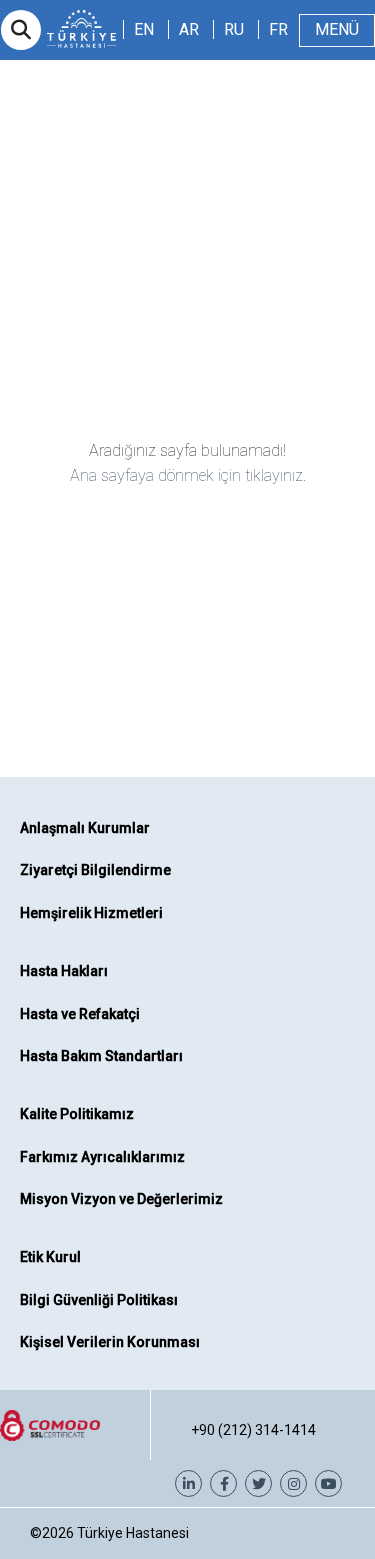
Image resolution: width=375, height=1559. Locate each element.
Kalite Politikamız (77, 1114)
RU (234, 29)
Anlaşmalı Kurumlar (85, 828)
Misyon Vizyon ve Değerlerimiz (121, 1199)
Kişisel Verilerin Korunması (110, 1342)
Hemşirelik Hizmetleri (91, 913)
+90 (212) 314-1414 (253, 1430)
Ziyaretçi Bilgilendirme (95, 870)
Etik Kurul (50, 1257)
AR (189, 29)
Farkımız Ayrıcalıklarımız (102, 1157)
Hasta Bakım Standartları (101, 1056)
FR (278, 29)
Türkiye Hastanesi (133, 1533)
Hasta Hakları (64, 971)
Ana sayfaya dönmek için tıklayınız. (188, 475)
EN (144, 29)
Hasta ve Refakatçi (80, 1014)
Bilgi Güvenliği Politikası (99, 1300)
